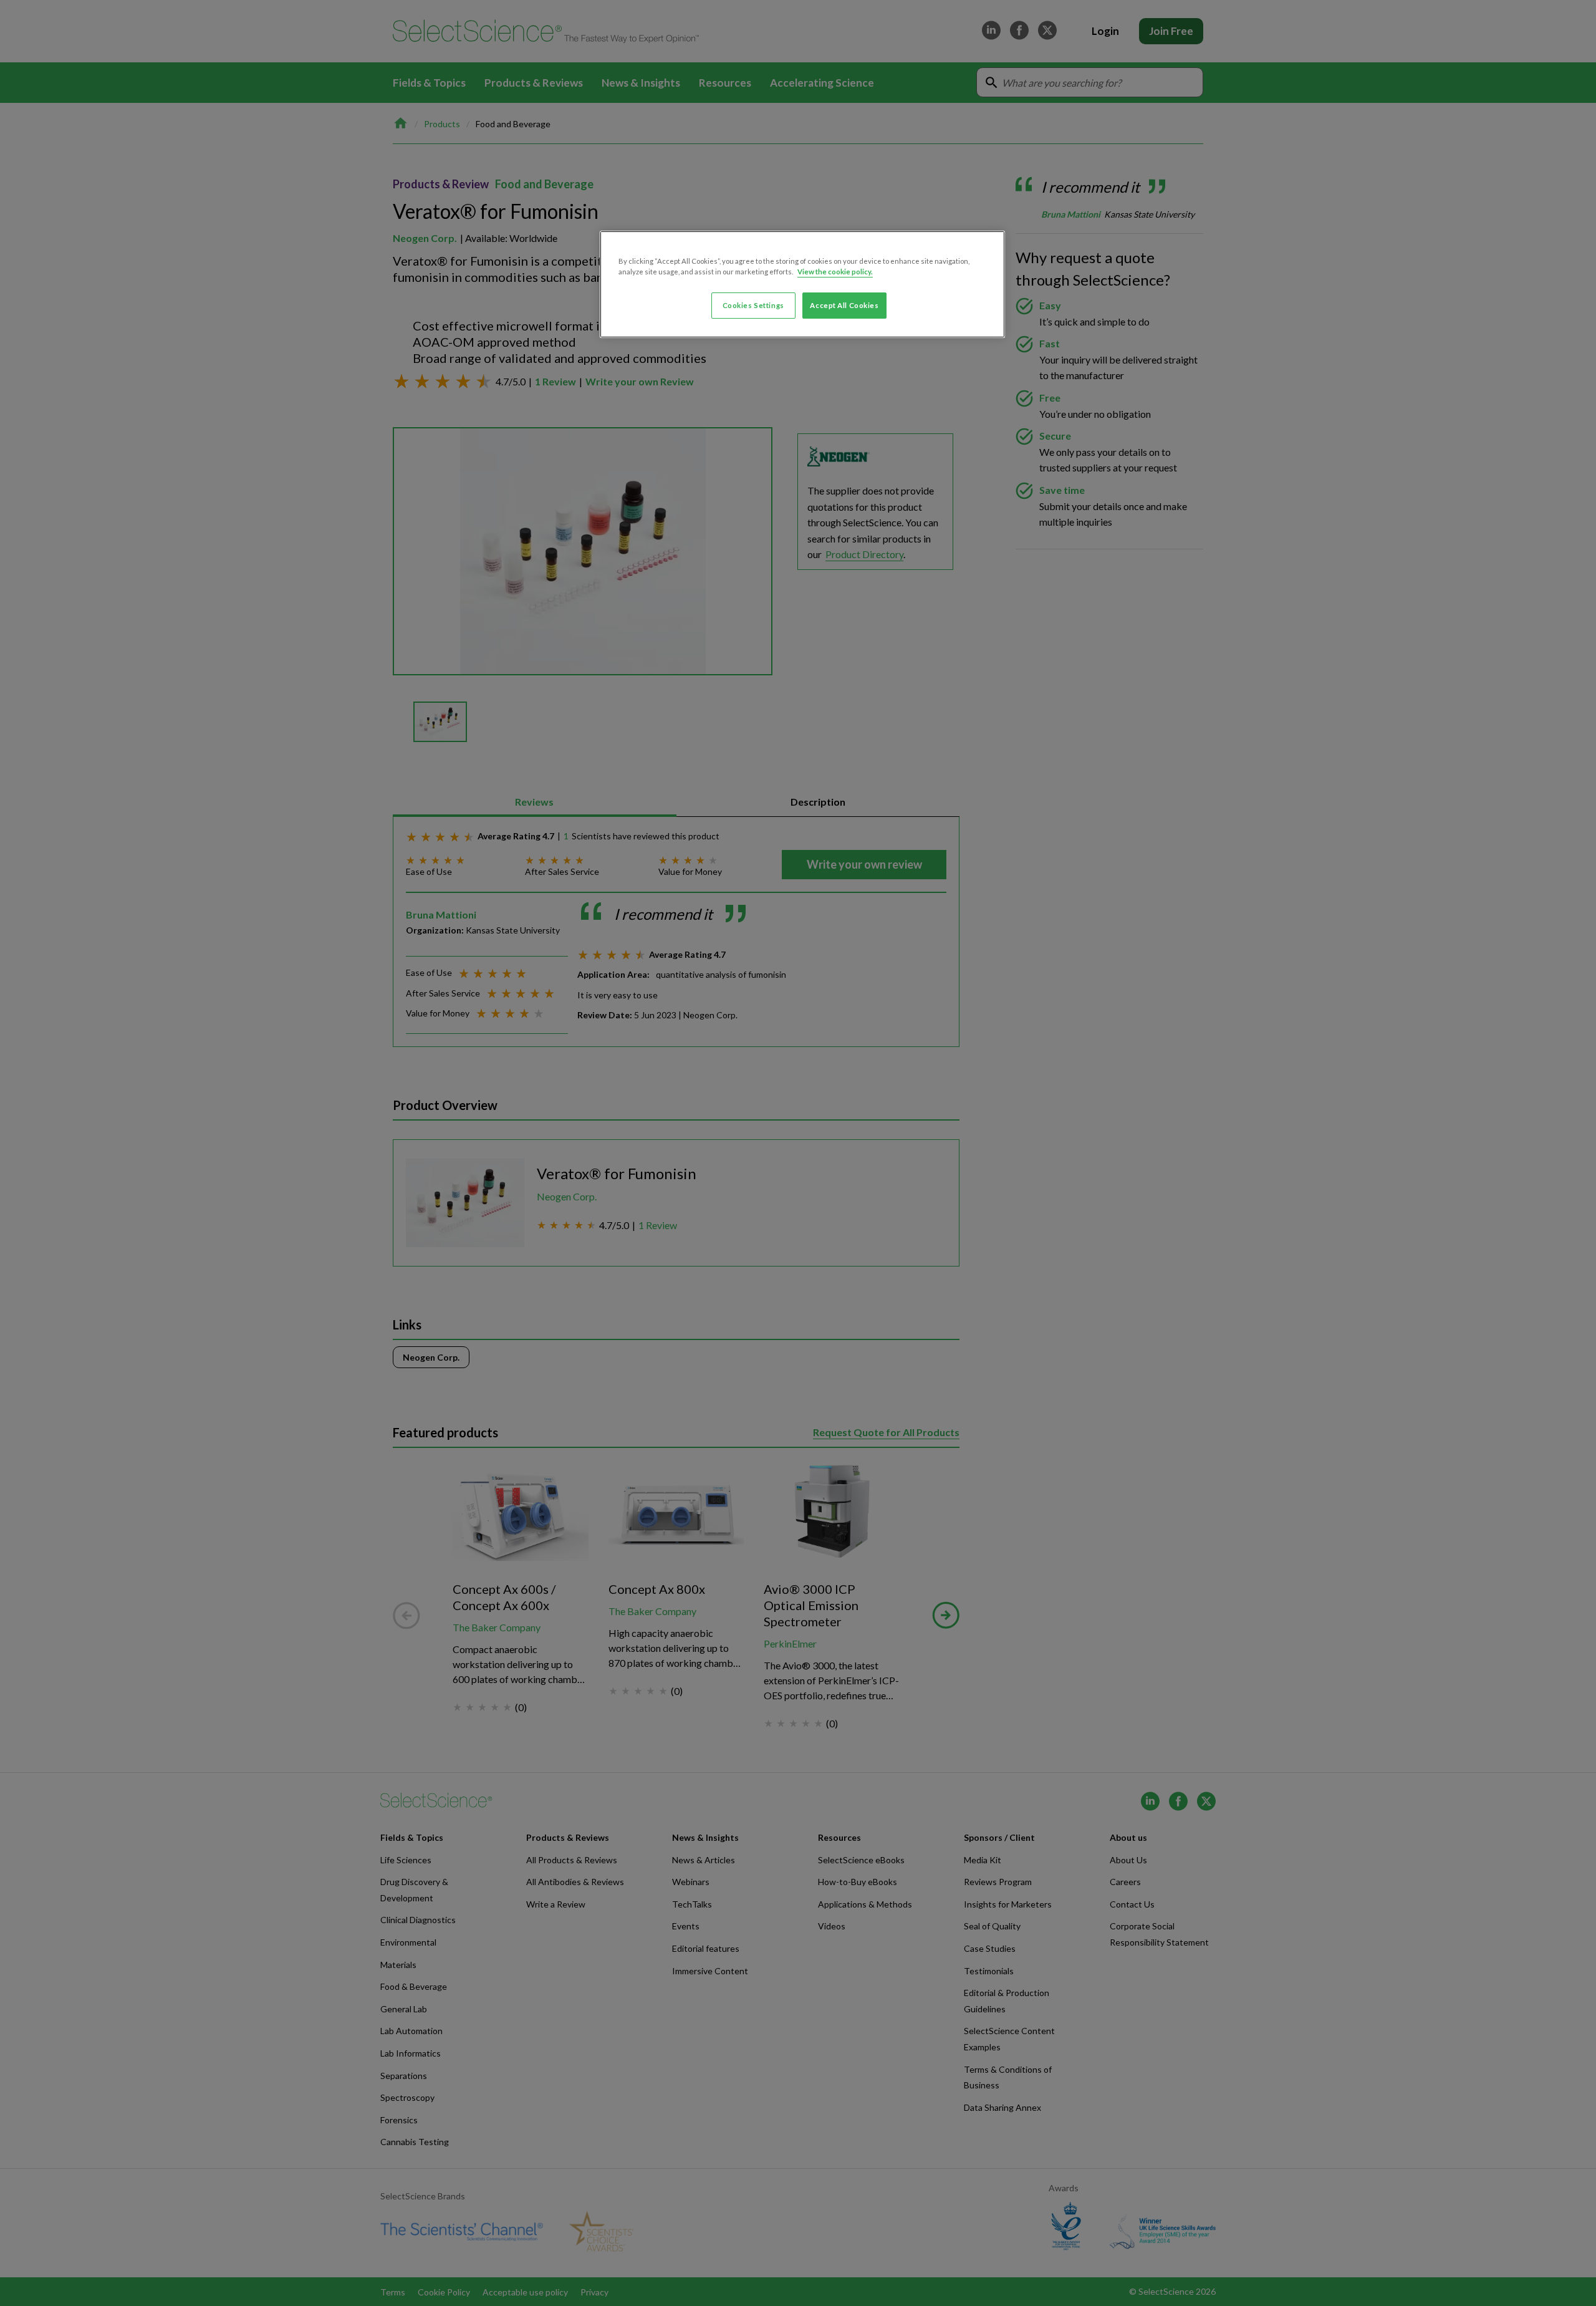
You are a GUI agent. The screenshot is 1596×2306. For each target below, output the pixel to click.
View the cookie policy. (835, 272)
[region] (802, 284)
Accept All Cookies (844, 305)
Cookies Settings (753, 305)
